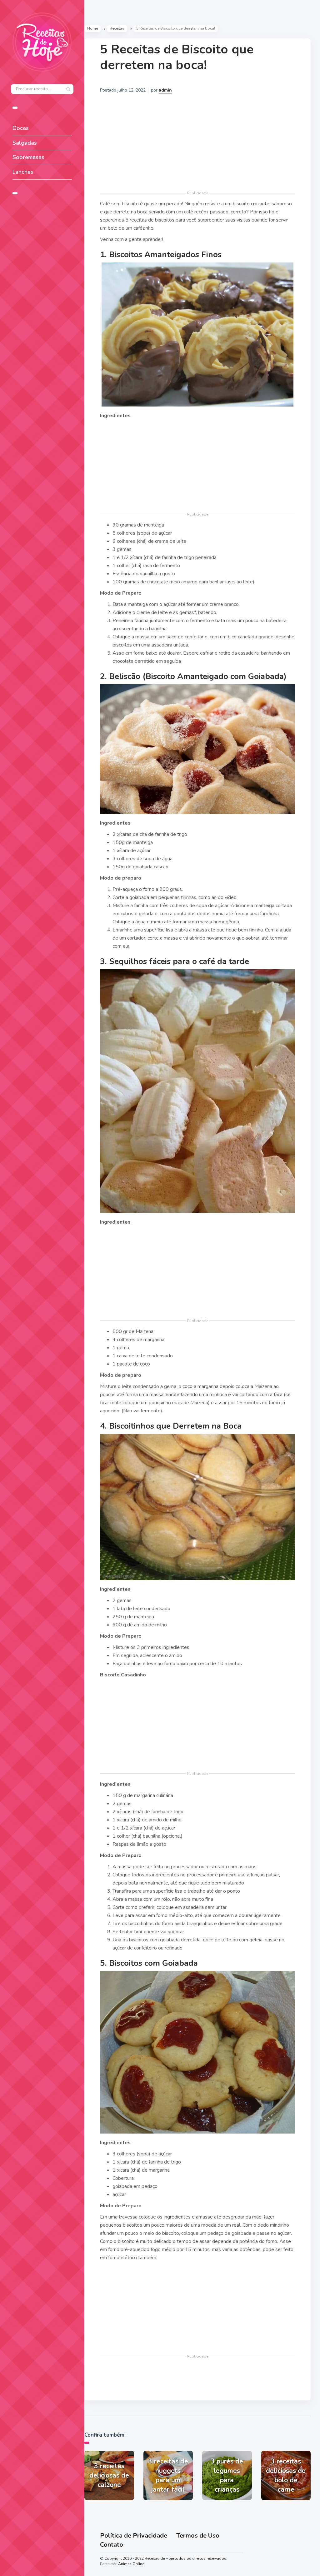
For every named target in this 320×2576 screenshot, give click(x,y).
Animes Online (131, 2564)
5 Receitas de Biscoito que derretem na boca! (177, 57)
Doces (21, 128)
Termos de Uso (198, 2536)
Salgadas (25, 143)
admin (165, 90)
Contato (112, 2545)
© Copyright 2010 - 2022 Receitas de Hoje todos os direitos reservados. (164, 2559)
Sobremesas (28, 157)
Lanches (23, 172)
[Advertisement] (197, 145)
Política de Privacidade (134, 2536)
